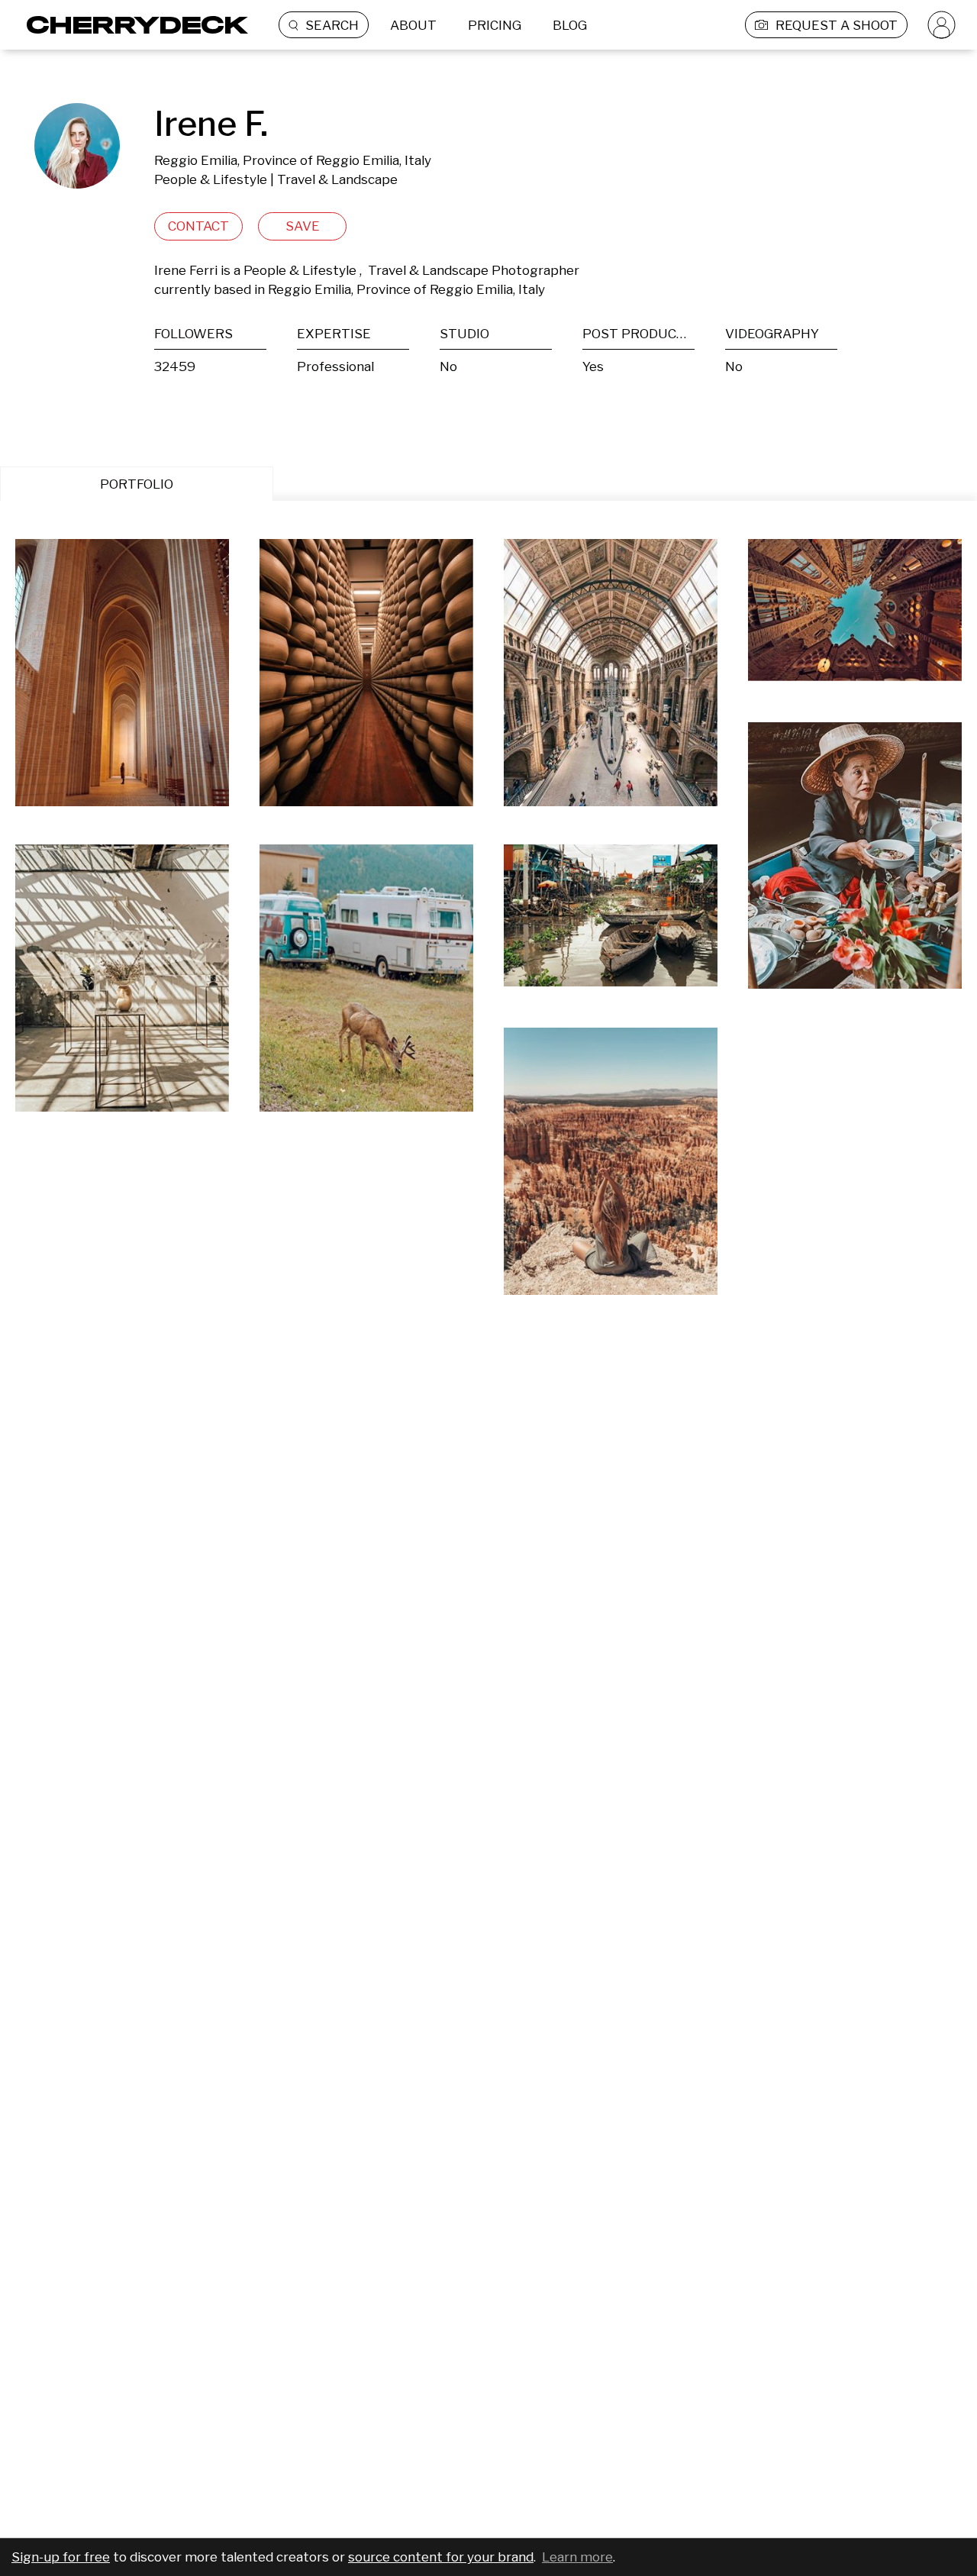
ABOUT (413, 25)
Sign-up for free (61, 2557)
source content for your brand (441, 2557)
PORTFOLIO (137, 484)
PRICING (495, 25)
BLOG (570, 25)
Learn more (577, 2557)
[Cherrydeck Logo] (132, 25)
